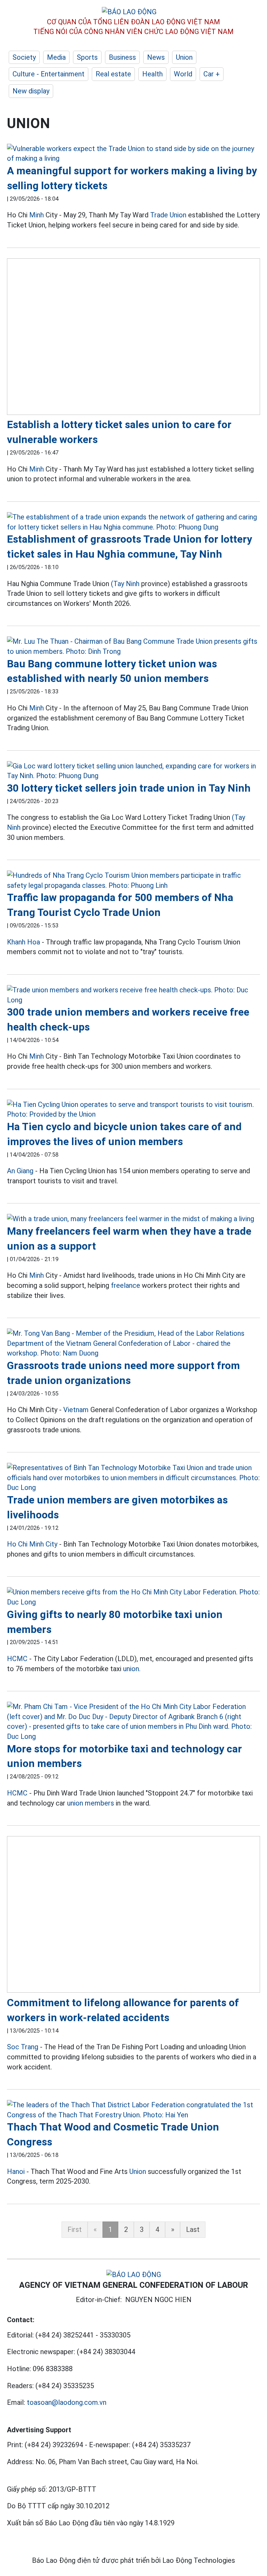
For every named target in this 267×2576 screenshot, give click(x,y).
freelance (126, 1285)
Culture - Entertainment (48, 74)
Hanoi (16, 2171)
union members (91, 1803)
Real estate (113, 74)
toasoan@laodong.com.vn (67, 2402)
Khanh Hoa (23, 942)
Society (24, 57)
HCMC (17, 1659)
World (183, 74)
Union (184, 57)
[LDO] (133, 154)
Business (122, 57)
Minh (37, 215)
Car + (212, 74)
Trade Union (168, 215)
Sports (87, 57)
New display (31, 91)
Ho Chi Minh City (32, 1544)
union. (132, 1669)
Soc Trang (23, 2047)
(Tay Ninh (125, 584)
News (156, 57)
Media (56, 57)
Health (152, 74)
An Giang (20, 1171)
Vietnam (76, 1410)
